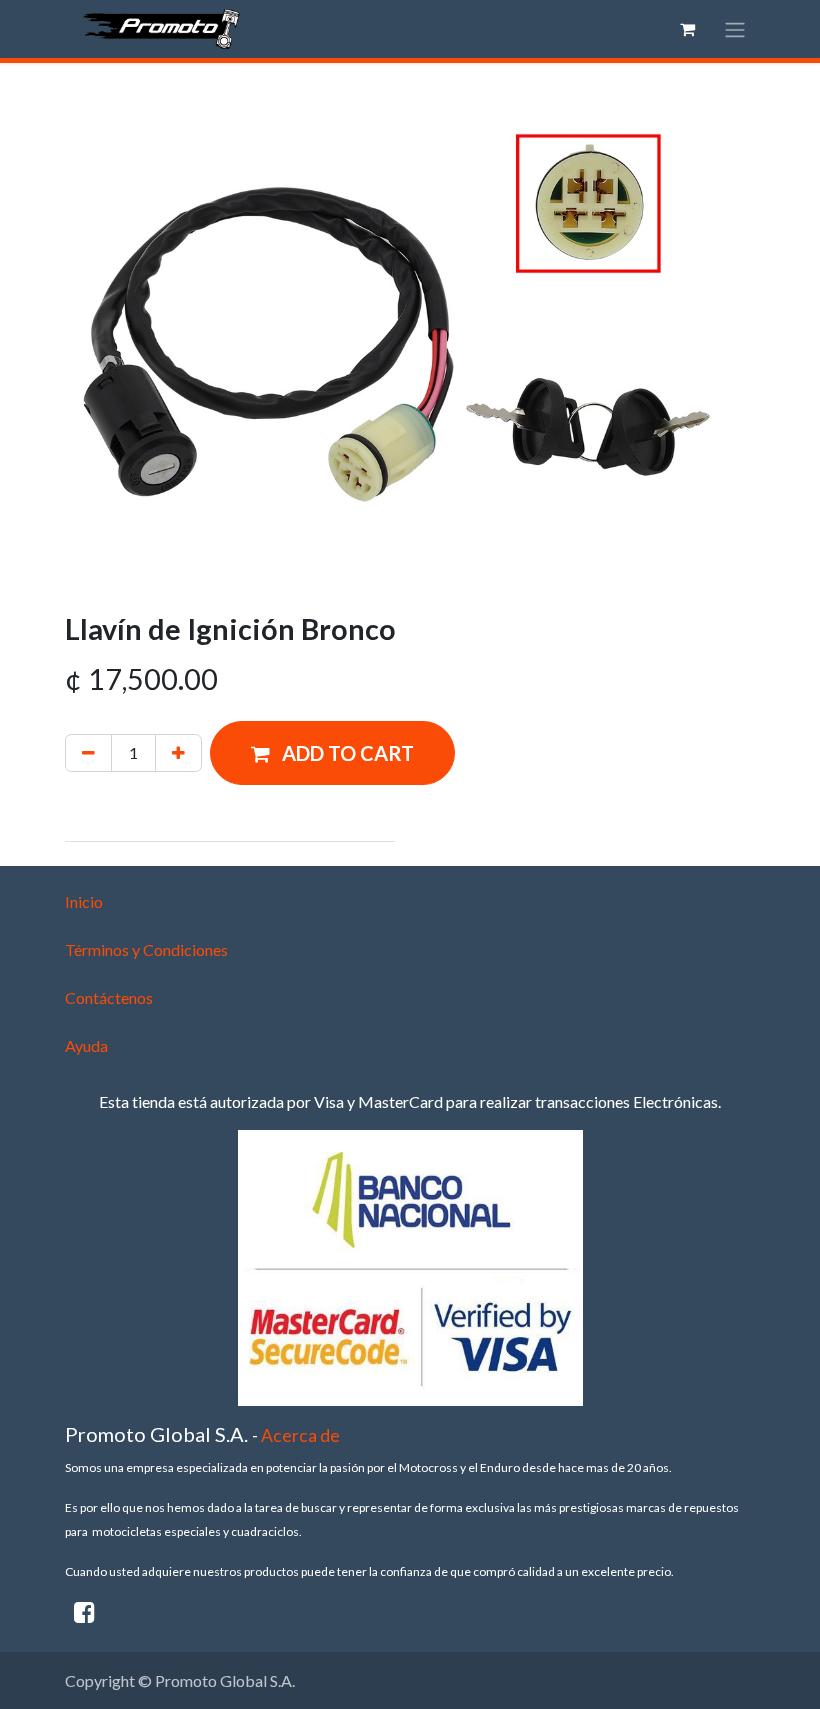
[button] (332, 753)
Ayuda (86, 1045)
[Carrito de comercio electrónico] (687, 29)
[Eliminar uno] (88, 753)
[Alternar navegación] (735, 29)
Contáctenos (109, 997)
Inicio (84, 901)
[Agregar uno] (178, 753)
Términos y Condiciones (146, 949)
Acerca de (300, 1435)
